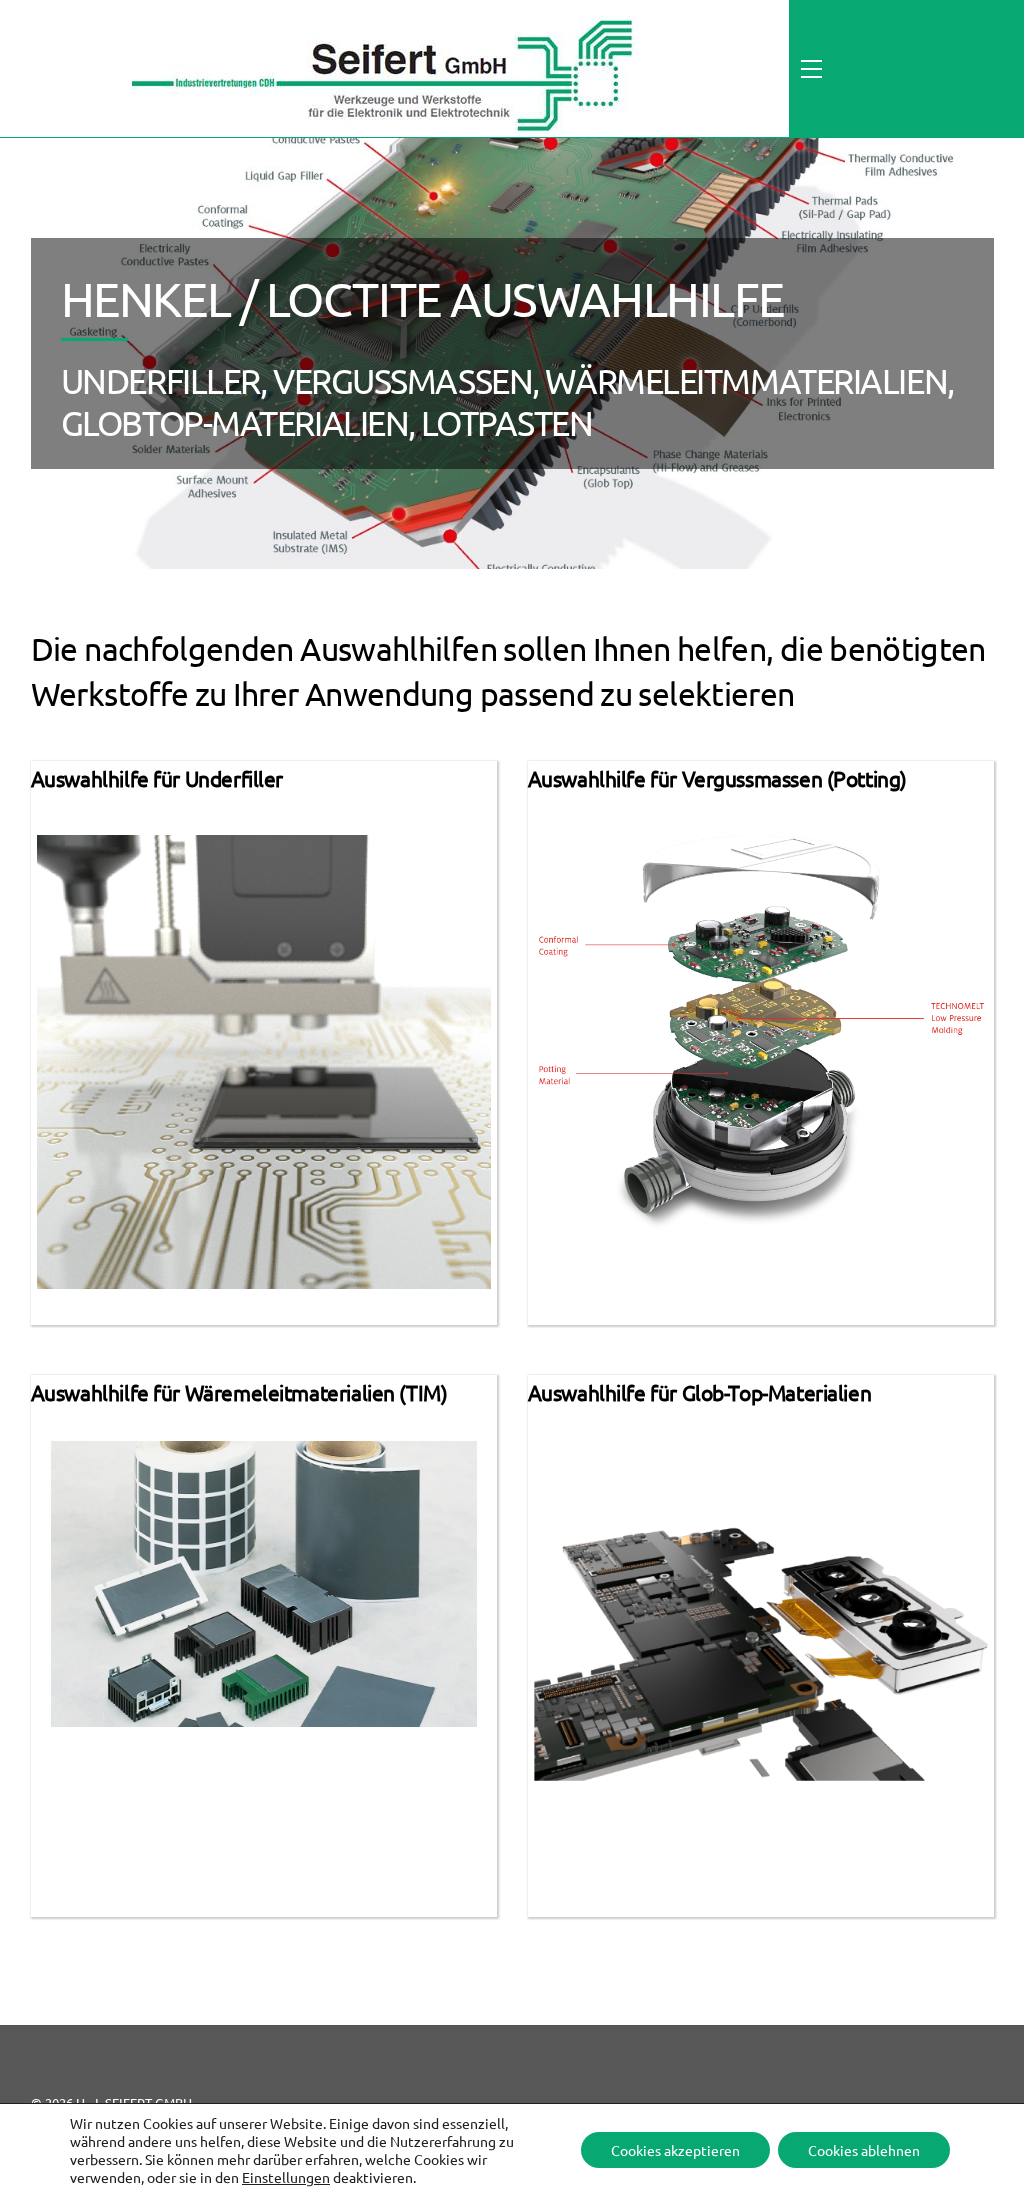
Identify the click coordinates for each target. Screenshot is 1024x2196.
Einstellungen (286, 2177)
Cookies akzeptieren (675, 2150)
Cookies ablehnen (864, 2150)
